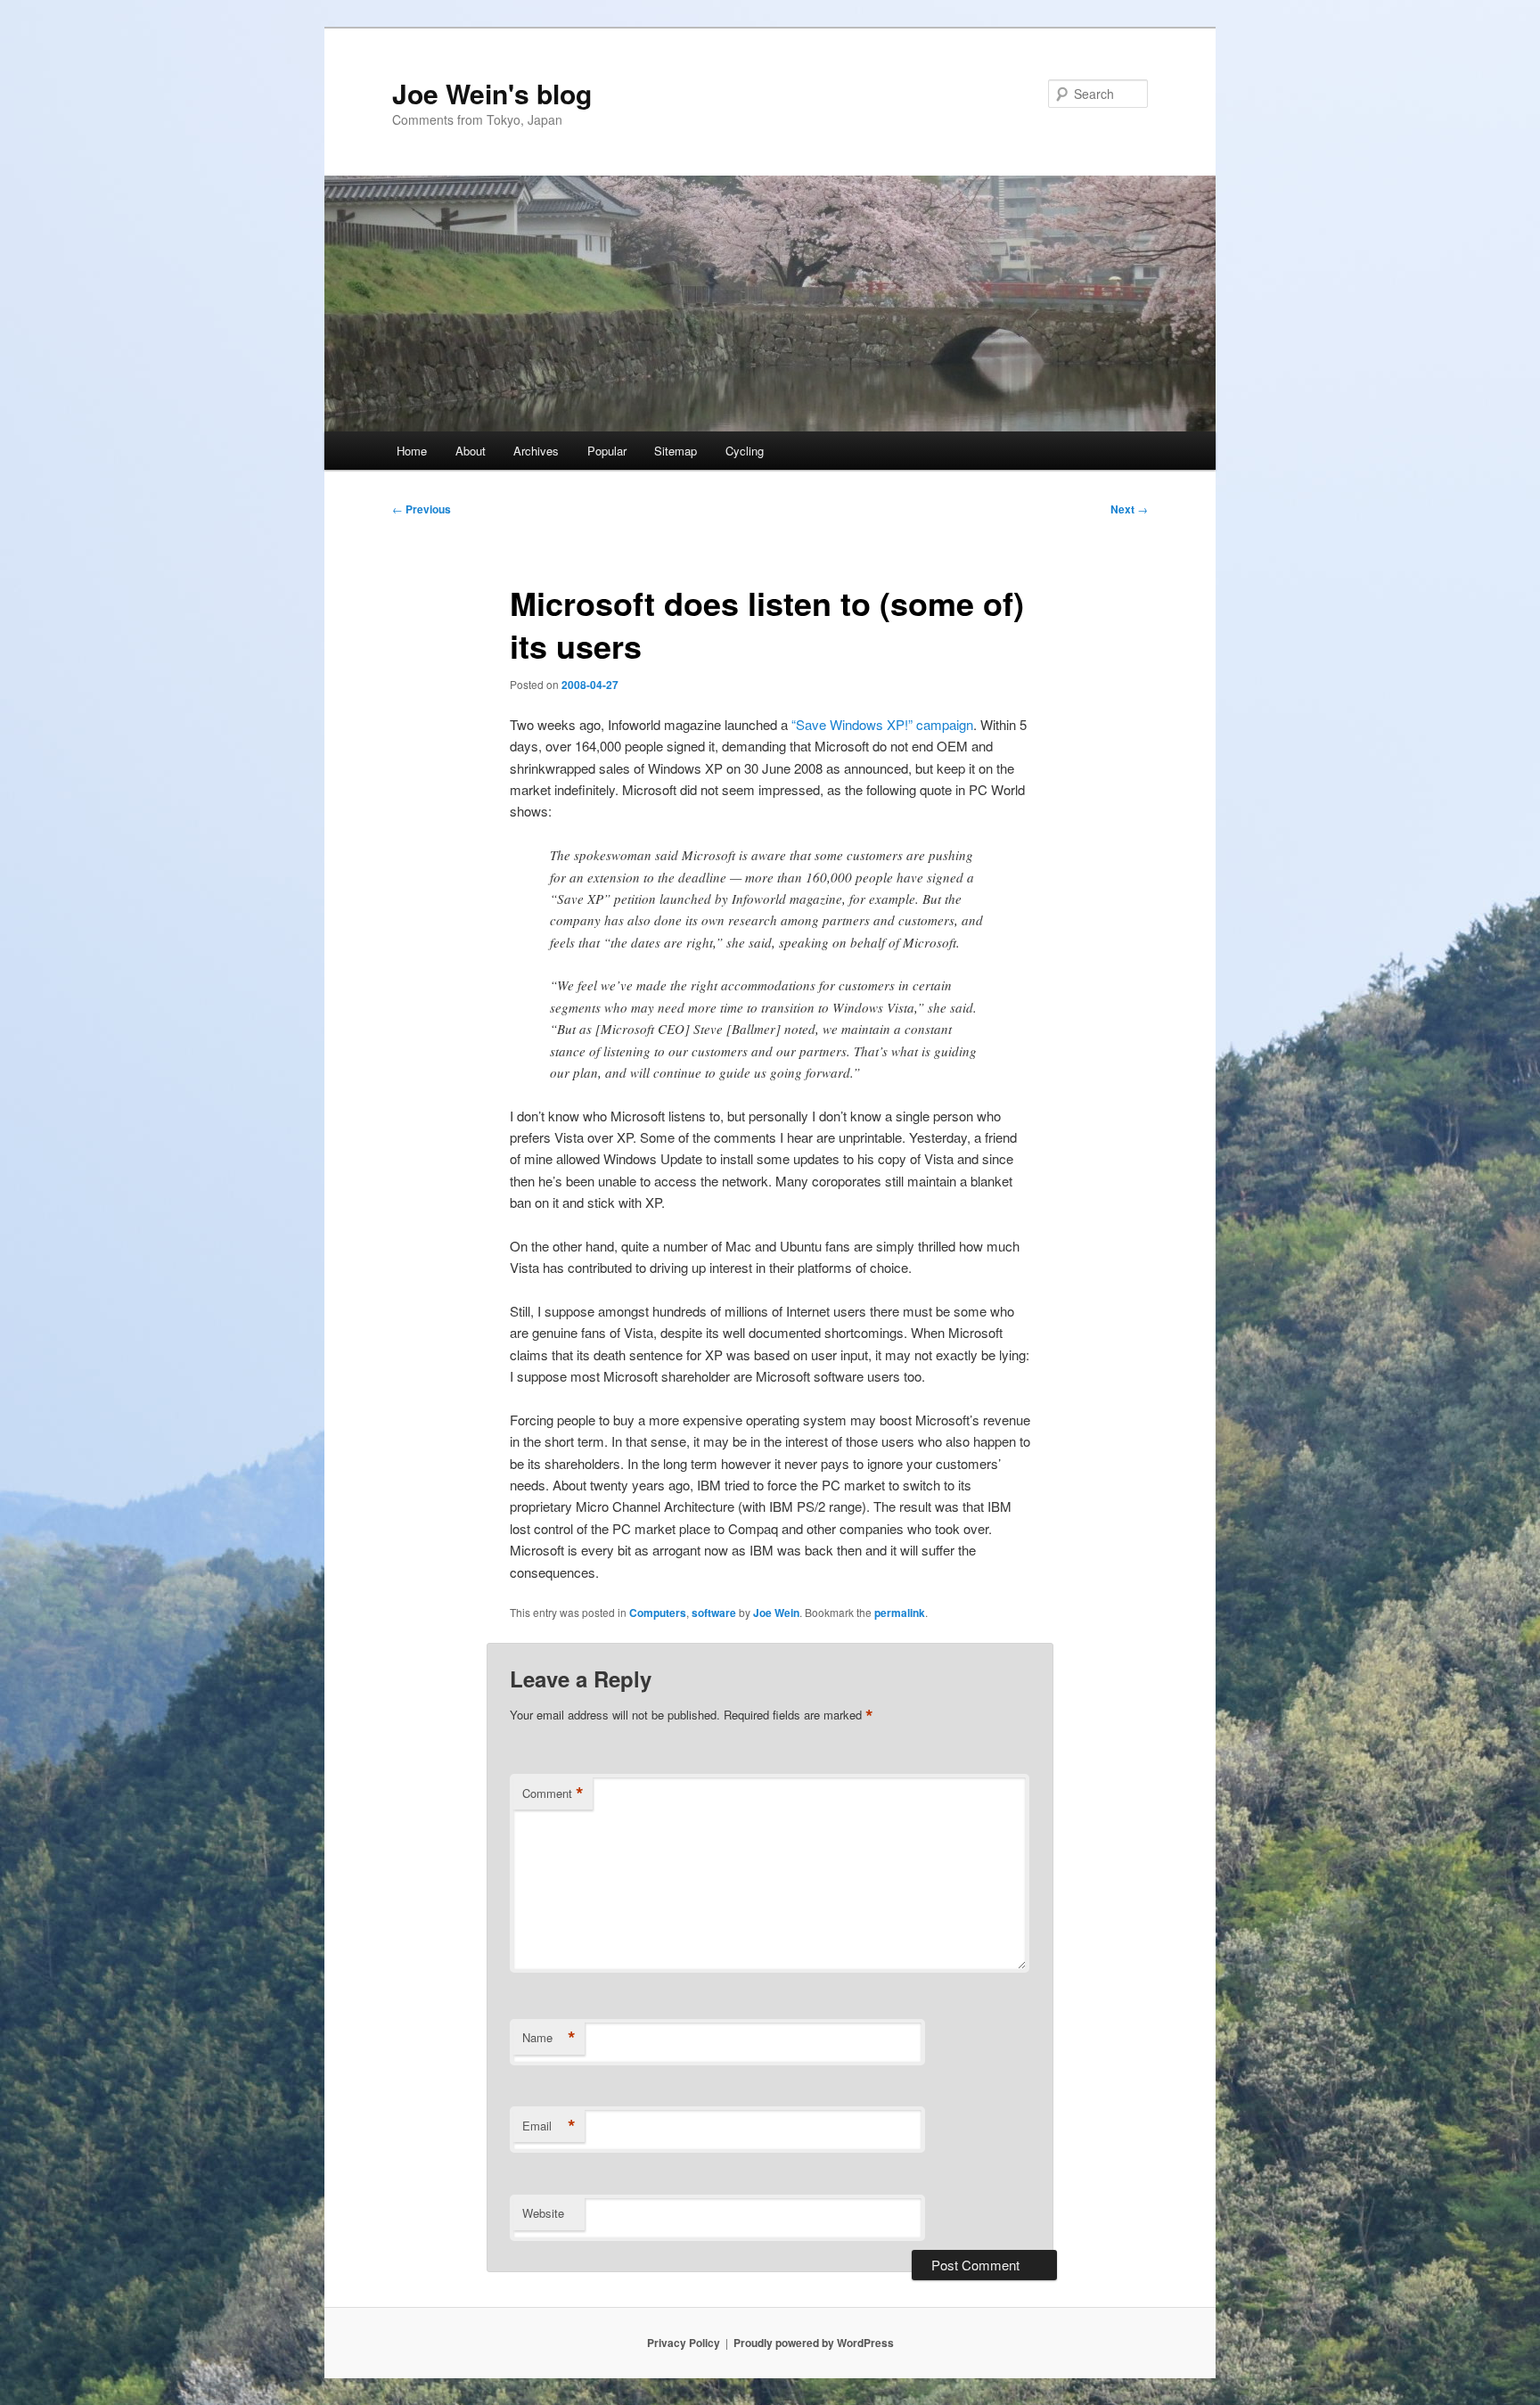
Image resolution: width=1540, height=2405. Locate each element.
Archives (536, 451)
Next (1129, 509)
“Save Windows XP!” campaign (882, 724)
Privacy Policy (684, 2343)
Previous (422, 509)
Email (549, 2126)
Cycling (745, 451)
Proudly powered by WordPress (814, 2343)
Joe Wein (776, 1613)
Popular (607, 451)
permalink (900, 1613)
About (471, 451)
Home (412, 451)
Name (549, 2038)
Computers (658, 1613)
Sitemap (676, 451)
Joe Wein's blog (492, 93)
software (714, 1613)
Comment (553, 1793)
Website (543, 2213)
